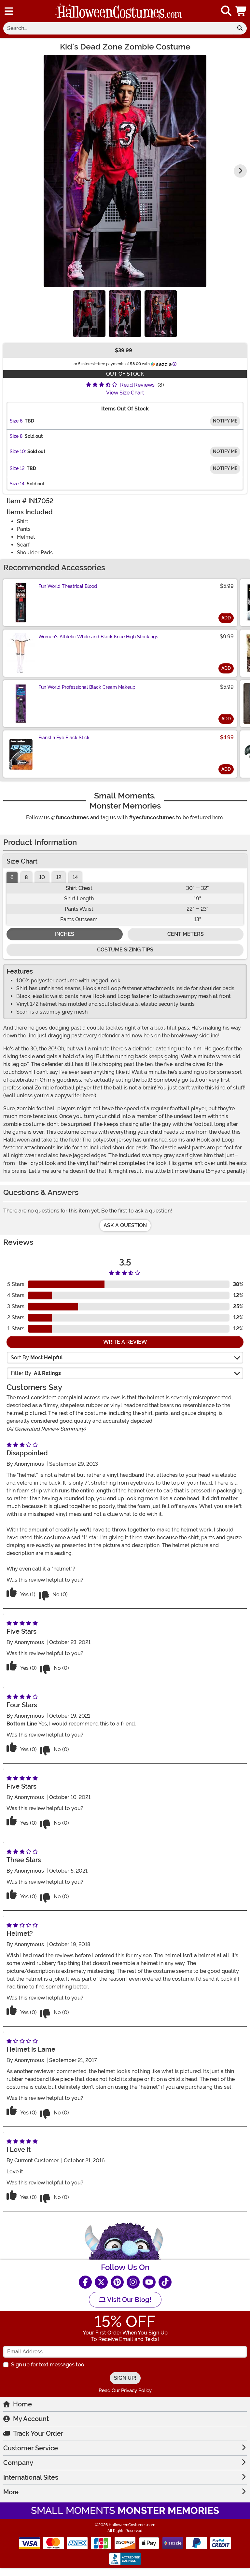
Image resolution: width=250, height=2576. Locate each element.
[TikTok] (165, 2282)
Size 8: (17, 436)
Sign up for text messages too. (48, 2365)
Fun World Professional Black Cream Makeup (87, 687)
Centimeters (186, 934)
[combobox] (118, 28)
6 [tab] (12, 877)
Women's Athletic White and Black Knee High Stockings (98, 637)
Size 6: (17, 421)
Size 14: (18, 484)
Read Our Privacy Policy (125, 2390)
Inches (65, 934)
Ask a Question (125, 1225)
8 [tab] (26, 877)
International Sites (31, 2477)
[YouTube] (149, 2282)
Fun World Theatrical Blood (68, 586)
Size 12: (18, 468)
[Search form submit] (240, 28)
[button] (241, 11)
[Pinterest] (117, 2282)
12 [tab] (59, 877)
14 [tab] (75, 877)
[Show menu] (9, 11)
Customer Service (31, 2448)
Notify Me (225, 421)
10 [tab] (42, 877)
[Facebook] (85, 2282)
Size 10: (18, 451)
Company (18, 2463)
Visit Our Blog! (128, 2300)
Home (22, 2404)
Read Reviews (137, 385)
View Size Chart (125, 393)
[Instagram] (133, 2282)
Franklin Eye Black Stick (64, 738)
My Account (31, 2419)
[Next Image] (240, 171)
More (11, 2492)
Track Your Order (38, 2433)
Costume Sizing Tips (125, 950)
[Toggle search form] (226, 11)
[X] (101, 2282)
